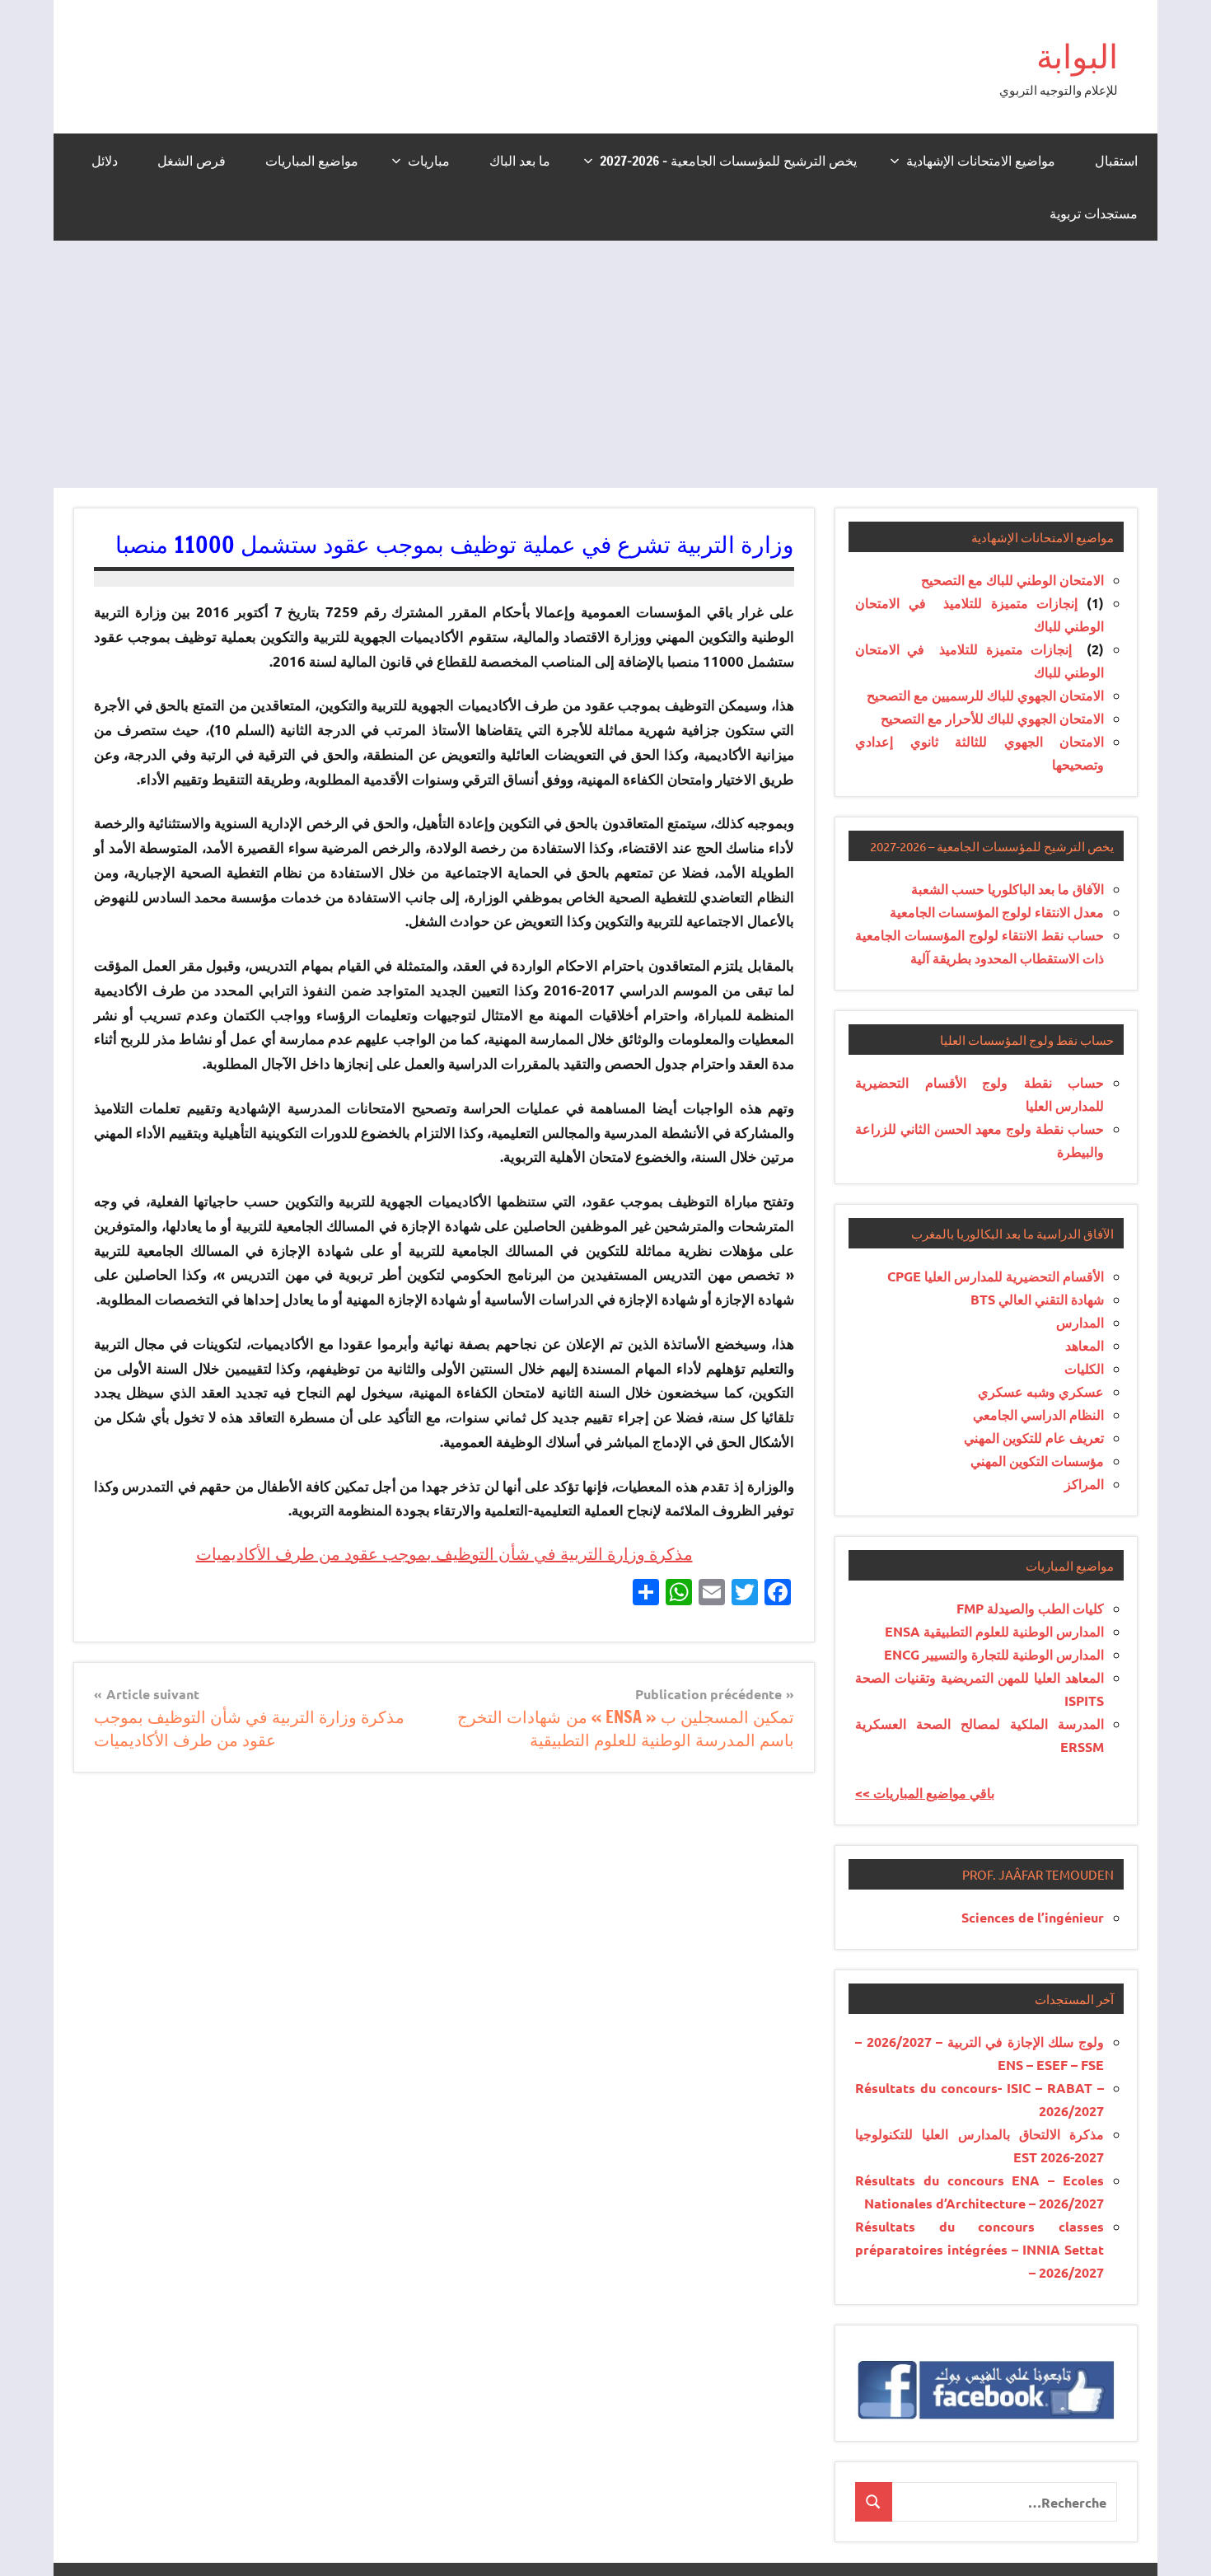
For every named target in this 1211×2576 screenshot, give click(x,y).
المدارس (1080, 1322)
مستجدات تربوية (1094, 213)
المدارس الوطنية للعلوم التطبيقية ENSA (994, 1631)
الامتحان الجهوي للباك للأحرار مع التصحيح (992, 718)
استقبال (1116, 161)
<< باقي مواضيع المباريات (925, 1793)
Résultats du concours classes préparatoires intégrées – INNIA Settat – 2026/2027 (980, 2249)
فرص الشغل (192, 161)
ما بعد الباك (520, 161)
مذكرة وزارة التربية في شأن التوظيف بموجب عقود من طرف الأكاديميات (444, 1554)
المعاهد (1085, 1345)
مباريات (429, 161)
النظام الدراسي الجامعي (1038, 1414)
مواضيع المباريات (312, 161)
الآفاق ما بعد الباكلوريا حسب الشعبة (1008, 889)
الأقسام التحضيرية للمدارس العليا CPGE (996, 1276)
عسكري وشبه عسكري (1041, 1391)
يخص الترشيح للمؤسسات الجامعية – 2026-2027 (728, 161)
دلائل (105, 161)
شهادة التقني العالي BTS (1037, 1299)
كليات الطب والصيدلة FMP (1030, 1608)
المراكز (1084, 1484)
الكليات (1084, 1368)
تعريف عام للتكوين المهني (1034, 1438)
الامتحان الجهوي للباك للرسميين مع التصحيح (985, 695)
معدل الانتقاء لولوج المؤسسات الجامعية (997, 912)
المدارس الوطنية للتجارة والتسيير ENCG (994, 1654)
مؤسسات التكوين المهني (1037, 1461)
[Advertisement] (605, 364)
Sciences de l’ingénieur (1033, 1917)
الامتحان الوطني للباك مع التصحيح (1012, 580)
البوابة (1077, 56)
